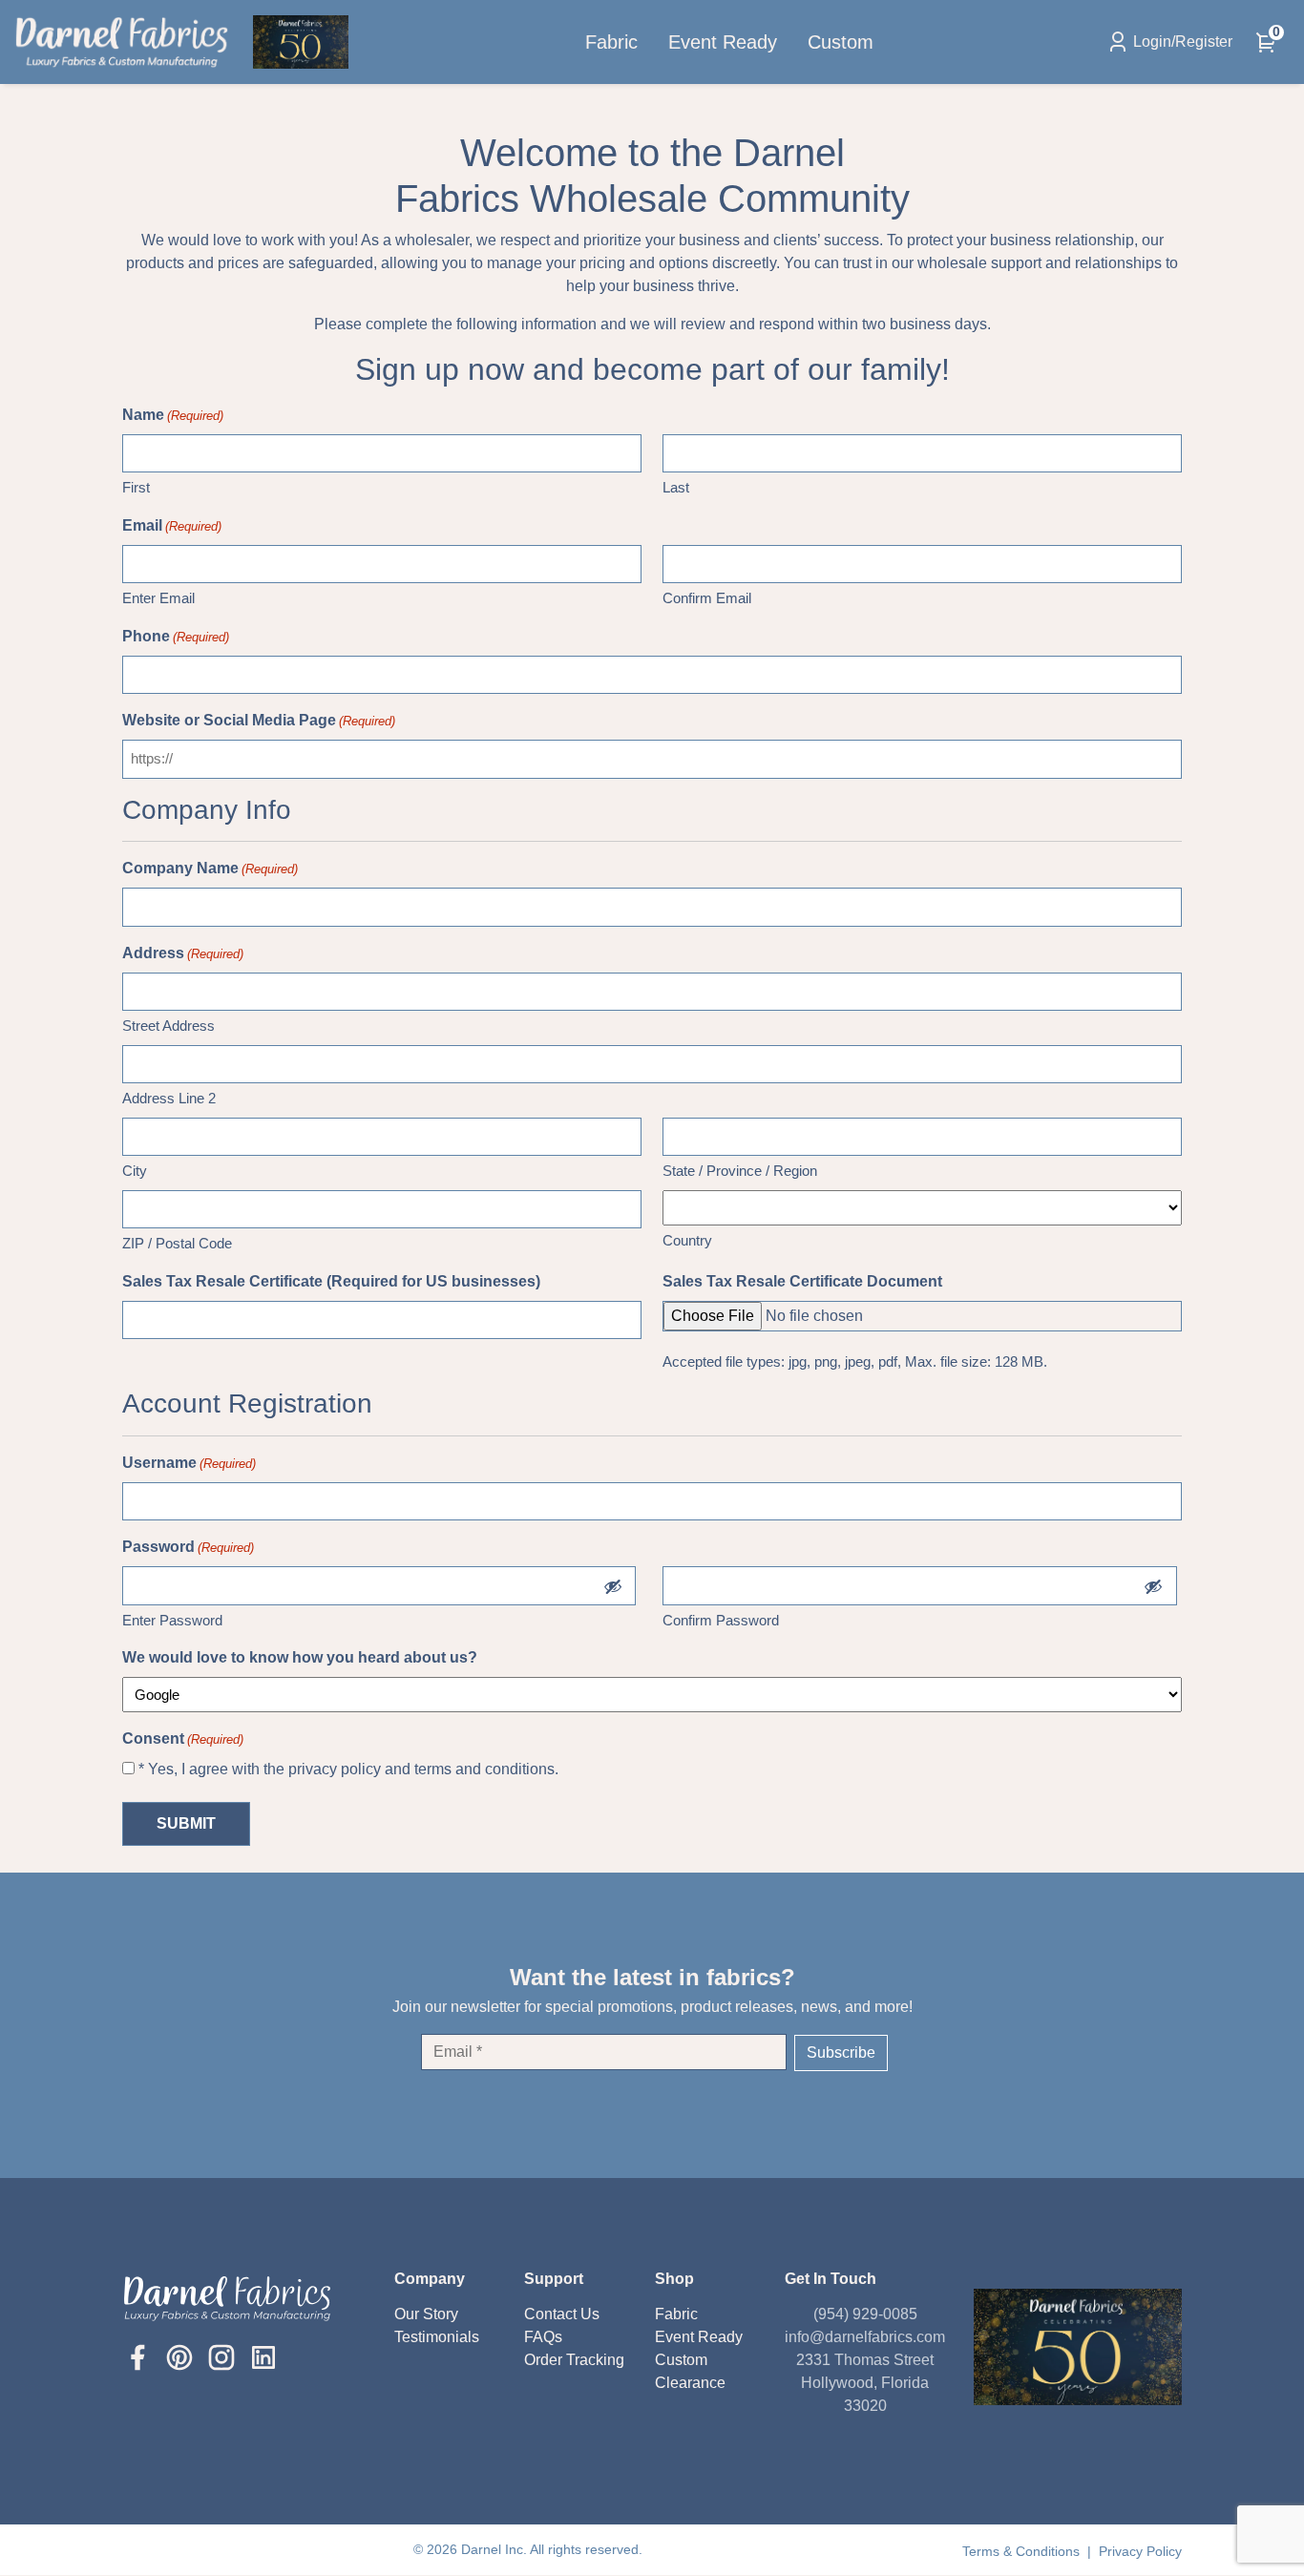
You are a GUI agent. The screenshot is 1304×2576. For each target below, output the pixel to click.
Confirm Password (721, 1620)
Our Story (426, 2314)
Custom (841, 42)
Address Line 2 (169, 1098)
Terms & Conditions (1023, 2551)
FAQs (543, 2337)
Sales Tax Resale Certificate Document (802, 1281)
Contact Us (562, 2314)
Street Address (168, 1026)
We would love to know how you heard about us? (300, 1657)
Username (189, 1463)
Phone (176, 636)
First (136, 487)
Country (687, 1240)
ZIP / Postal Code (177, 1243)
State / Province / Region (740, 1171)
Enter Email (158, 598)
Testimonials (437, 2337)
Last (676, 487)
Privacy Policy (1140, 2551)
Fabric (611, 42)
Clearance (690, 2383)
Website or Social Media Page (259, 720)
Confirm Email (707, 598)
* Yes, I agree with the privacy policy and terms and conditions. (348, 1769)
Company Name (210, 868)
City (135, 1171)
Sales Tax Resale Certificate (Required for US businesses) (331, 1281)
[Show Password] (613, 1586)
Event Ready (723, 42)
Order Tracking (574, 2360)
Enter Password (172, 1620)
